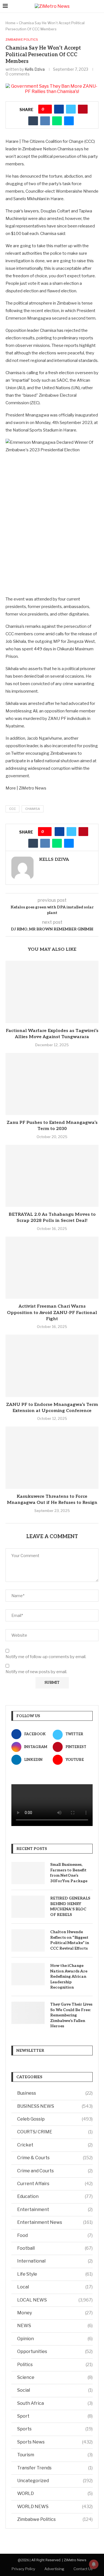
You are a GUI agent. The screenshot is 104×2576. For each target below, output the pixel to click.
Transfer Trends (55, 2468)
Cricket (55, 2145)
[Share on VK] (45, 121)
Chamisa (33, 809)
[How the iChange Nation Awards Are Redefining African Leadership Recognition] (28, 1974)
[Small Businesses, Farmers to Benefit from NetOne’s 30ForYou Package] (28, 1873)
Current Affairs (55, 2184)
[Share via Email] (69, 121)
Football (55, 2248)
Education (55, 2196)
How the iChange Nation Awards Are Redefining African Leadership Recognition (69, 1976)
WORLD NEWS (55, 2507)
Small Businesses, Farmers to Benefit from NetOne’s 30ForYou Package (69, 1873)
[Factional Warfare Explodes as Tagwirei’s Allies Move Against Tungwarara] (52, 992)
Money (55, 2313)
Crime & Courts (55, 2158)
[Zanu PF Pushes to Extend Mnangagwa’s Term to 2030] (52, 1084)
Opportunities (55, 2351)
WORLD (55, 2493)
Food (55, 2235)
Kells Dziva (35, 69)
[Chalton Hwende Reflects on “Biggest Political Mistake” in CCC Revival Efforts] (28, 1940)
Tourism (55, 2455)
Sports (55, 2429)
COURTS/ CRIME (55, 2132)
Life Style (55, 2274)
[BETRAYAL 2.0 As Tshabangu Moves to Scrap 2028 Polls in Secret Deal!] (52, 1176)
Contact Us (83, 2569)
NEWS (55, 2326)
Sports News (55, 2442)
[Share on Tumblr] (33, 121)
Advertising (54, 2569)
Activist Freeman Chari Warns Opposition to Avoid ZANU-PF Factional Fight (52, 1313)
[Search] (98, 6)
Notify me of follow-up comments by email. (46, 1657)
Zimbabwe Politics (55, 2519)
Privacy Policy (23, 2569)
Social (55, 2390)
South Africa (55, 2403)
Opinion (55, 2339)
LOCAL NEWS (55, 2300)
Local (55, 2287)
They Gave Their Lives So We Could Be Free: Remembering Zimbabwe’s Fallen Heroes (71, 2015)
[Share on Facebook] (59, 109)
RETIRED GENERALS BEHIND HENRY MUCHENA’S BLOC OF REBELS (70, 1906)
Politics (55, 2365)
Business (55, 2093)
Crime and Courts (55, 2171)
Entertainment (55, 2209)
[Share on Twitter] (71, 109)
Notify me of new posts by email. (36, 1672)
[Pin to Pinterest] (83, 109)
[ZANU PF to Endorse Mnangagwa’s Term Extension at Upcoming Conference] (52, 1366)
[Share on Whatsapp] (57, 121)
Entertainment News (55, 2222)
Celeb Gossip (55, 2119)
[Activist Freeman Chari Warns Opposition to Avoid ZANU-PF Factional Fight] (52, 1268)
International (55, 2261)
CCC (12, 809)
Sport (55, 2416)
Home (11, 23)
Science (55, 2377)
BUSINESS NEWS (55, 2106)
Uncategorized (55, 2481)
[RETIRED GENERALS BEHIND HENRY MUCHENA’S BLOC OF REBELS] (28, 1907)
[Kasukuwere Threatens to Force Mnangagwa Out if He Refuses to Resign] (52, 1458)
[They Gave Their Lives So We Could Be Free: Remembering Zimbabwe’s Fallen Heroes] (28, 2013)
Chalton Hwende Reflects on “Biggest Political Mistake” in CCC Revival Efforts (70, 1940)
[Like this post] (47, 109)
